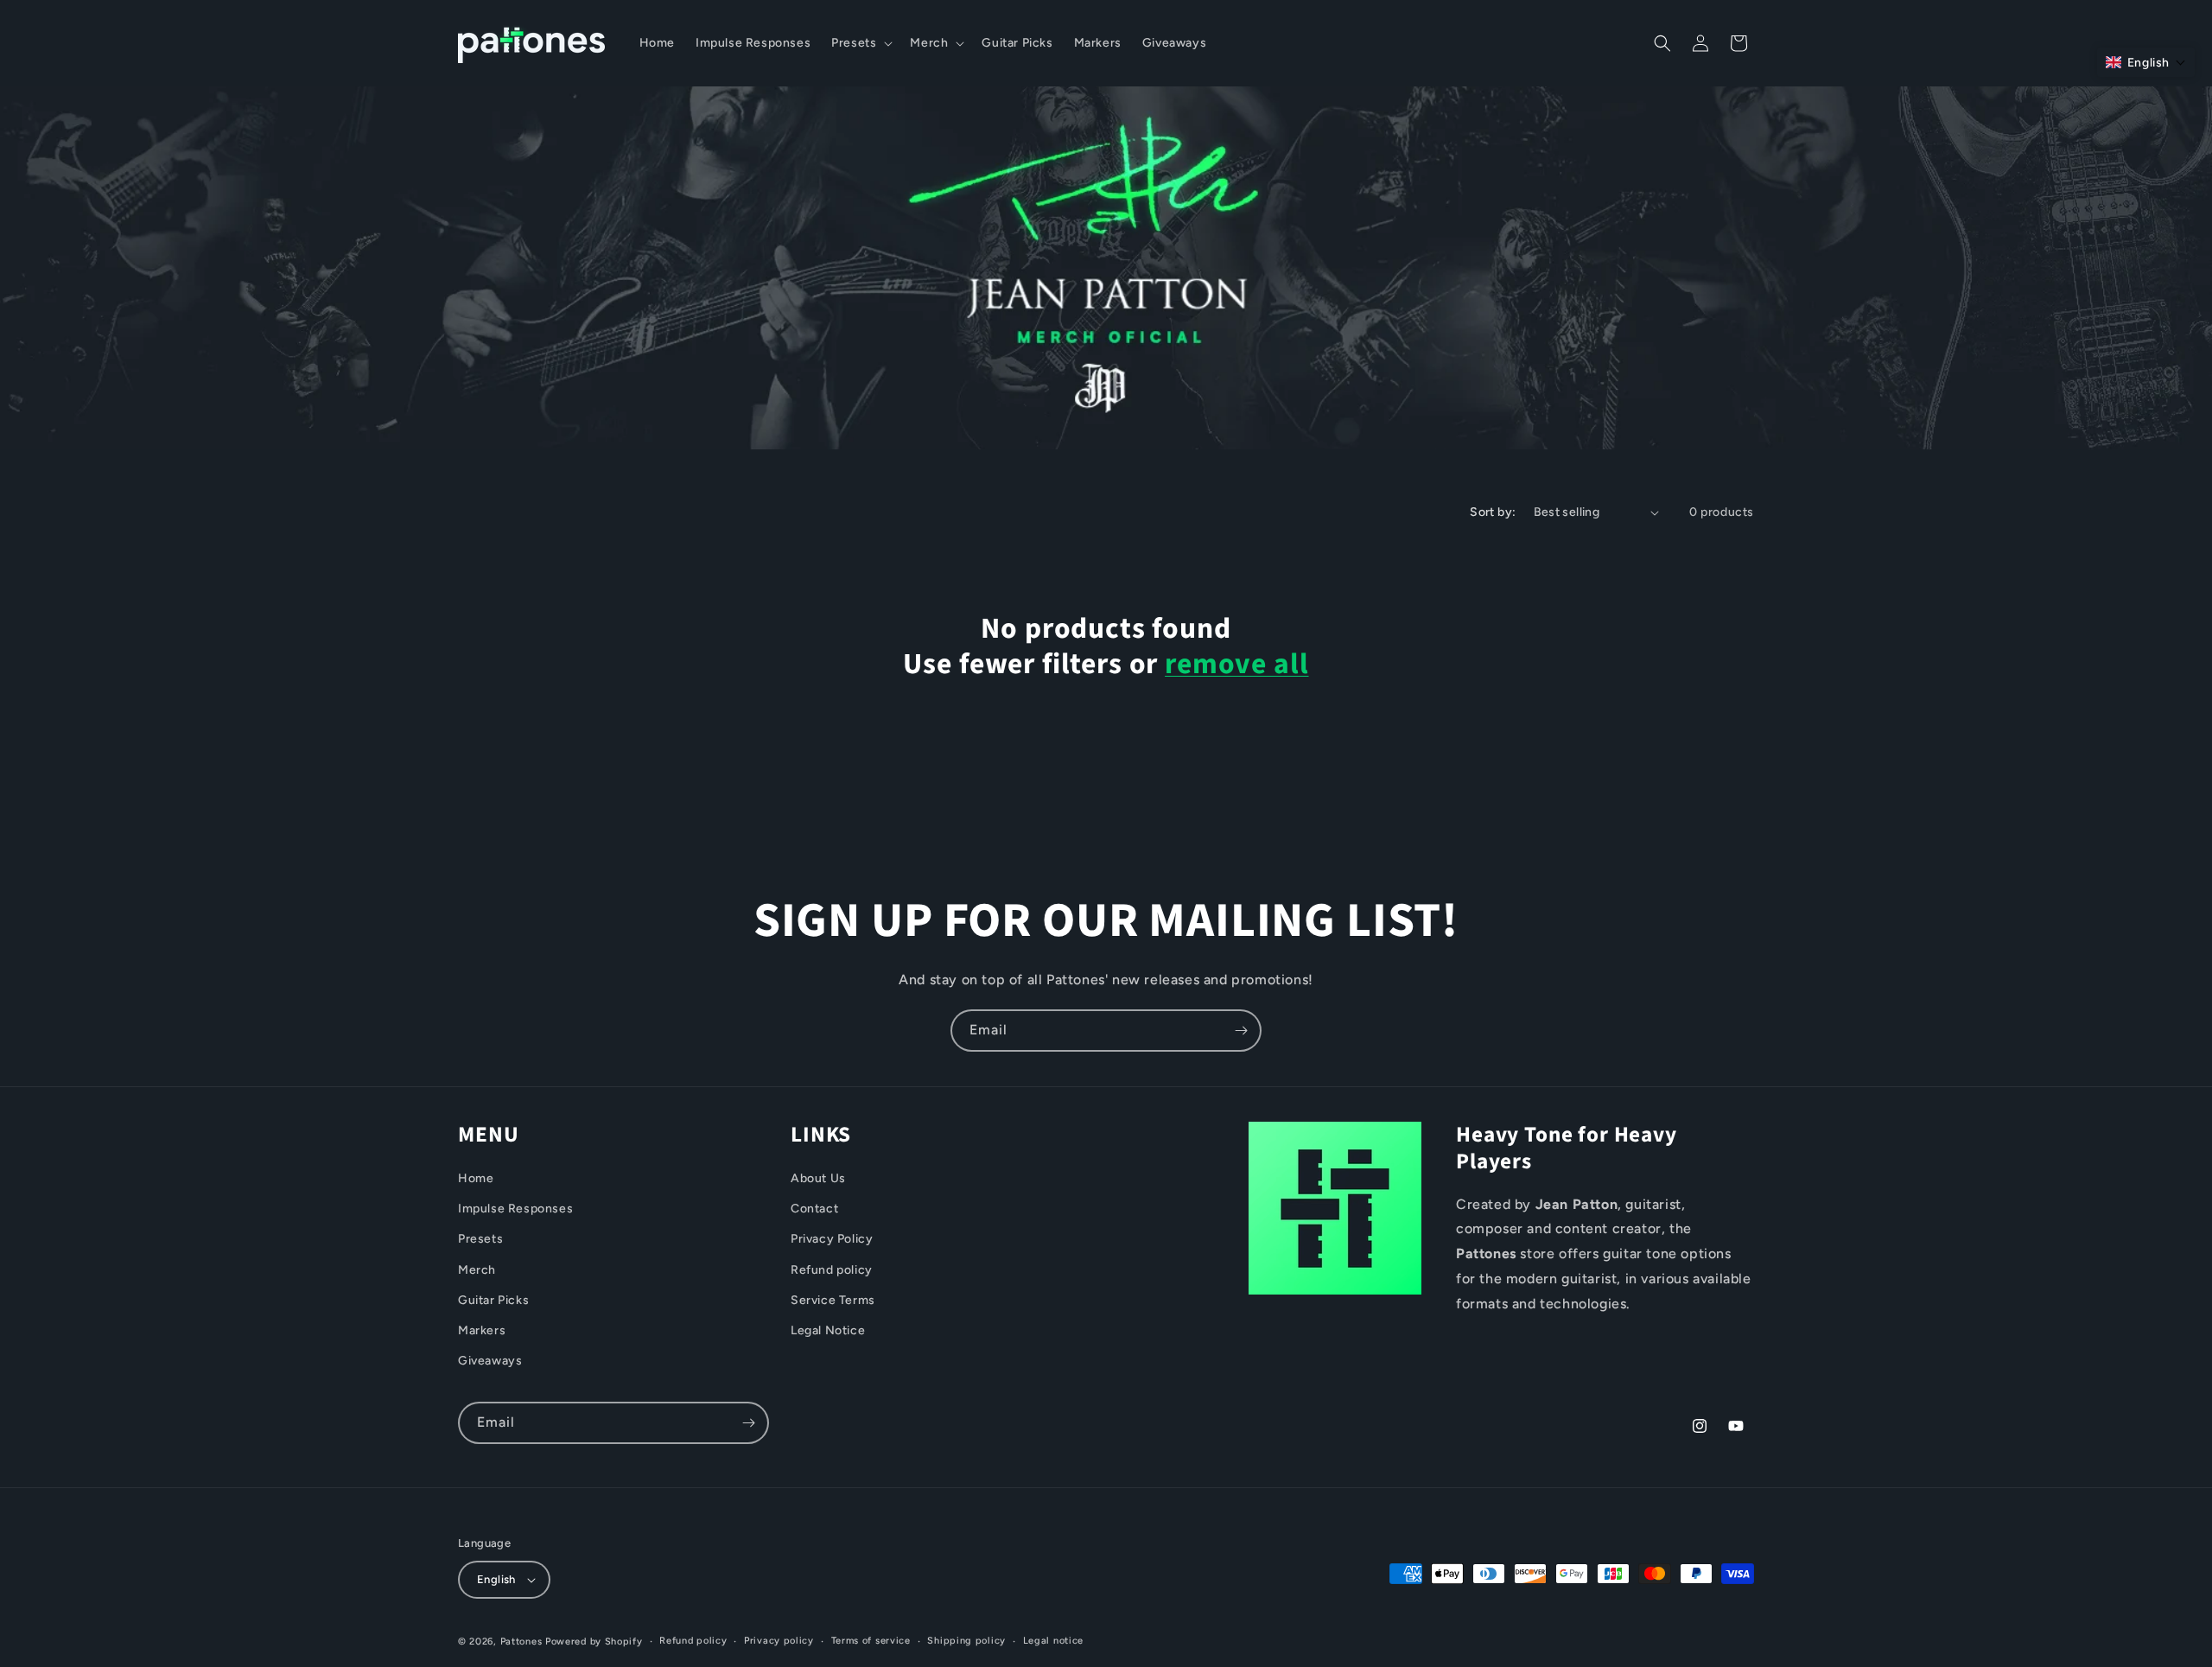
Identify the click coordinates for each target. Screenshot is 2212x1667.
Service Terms (833, 1300)
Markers (482, 1330)
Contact (814, 1209)
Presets (480, 1239)
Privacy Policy (832, 1239)
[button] (860, 43)
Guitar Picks (493, 1300)
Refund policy (832, 1270)
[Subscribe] (1241, 1031)
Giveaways (490, 1361)
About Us (818, 1178)
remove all (1236, 665)
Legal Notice (828, 1330)
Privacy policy (779, 1641)
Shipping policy (966, 1641)
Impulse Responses (515, 1209)
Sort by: (1493, 512)
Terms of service (871, 1641)
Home (476, 1178)
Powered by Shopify (594, 1642)
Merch (477, 1270)
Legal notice (1053, 1641)
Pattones (521, 1642)
